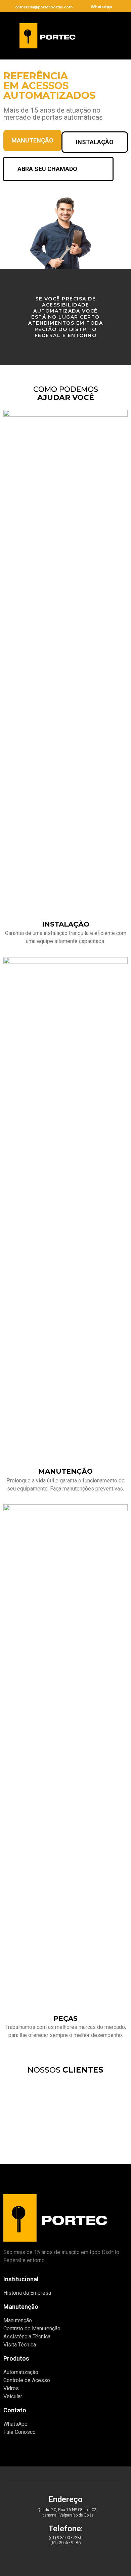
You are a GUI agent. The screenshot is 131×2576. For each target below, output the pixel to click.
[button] (98, 34)
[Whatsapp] (49, 2558)
